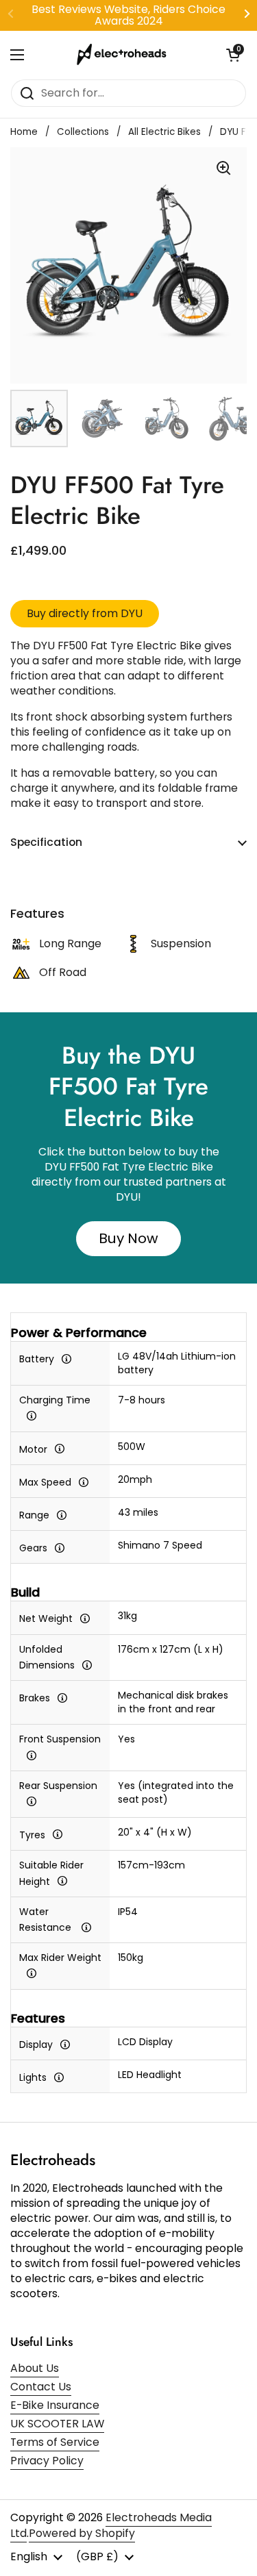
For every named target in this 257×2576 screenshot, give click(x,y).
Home (24, 132)
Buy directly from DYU (85, 613)
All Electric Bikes (164, 132)
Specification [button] (46, 842)
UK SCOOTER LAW (57, 2424)
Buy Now (128, 1238)
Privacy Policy (47, 2461)
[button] (233, 55)
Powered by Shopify (82, 2533)
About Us (35, 2368)
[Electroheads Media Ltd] (125, 55)
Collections (83, 132)
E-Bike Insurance (55, 2405)
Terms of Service (55, 2442)
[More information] (66, 1358)
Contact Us (41, 2387)
